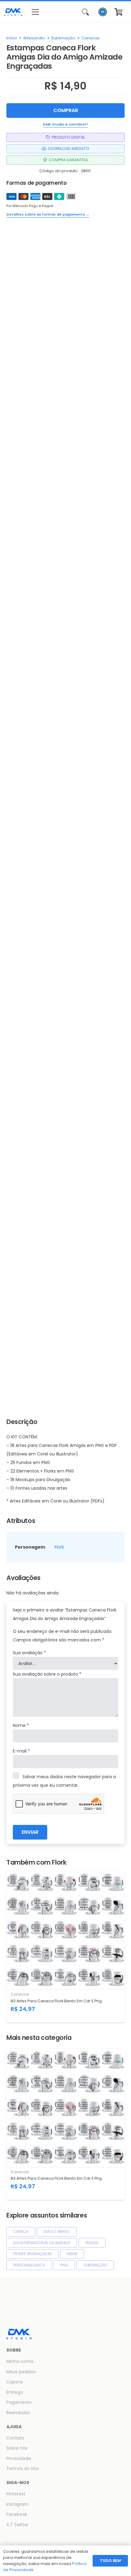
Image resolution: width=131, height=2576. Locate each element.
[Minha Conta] (103, 14)
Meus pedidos (21, 2372)
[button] (47, 12)
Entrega (15, 2392)
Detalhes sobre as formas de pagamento (48, 214)
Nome (21, 1725)
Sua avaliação (29, 1653)
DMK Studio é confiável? (65, 124)
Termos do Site (23, 2469)
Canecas (90, 38)
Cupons (15, 2382)
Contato (15, 2438)
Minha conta (20, 2361)
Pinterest (16, 2494)
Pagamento (19, 2402)
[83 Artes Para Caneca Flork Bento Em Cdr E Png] (65, 1947)
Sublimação (63, 38)
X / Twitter (18, 2525)
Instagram (17, 2504)
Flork (59, 1547)
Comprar (66, 110)
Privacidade (19, 2458)
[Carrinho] (119, 12)
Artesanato (34, 38)
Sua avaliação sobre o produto (47, 1674)
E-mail (21, 1751)
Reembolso (18, 2413)
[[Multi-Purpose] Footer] (13, 12)
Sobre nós (17, 2448)
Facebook (17, 2514)
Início (12, 38)
